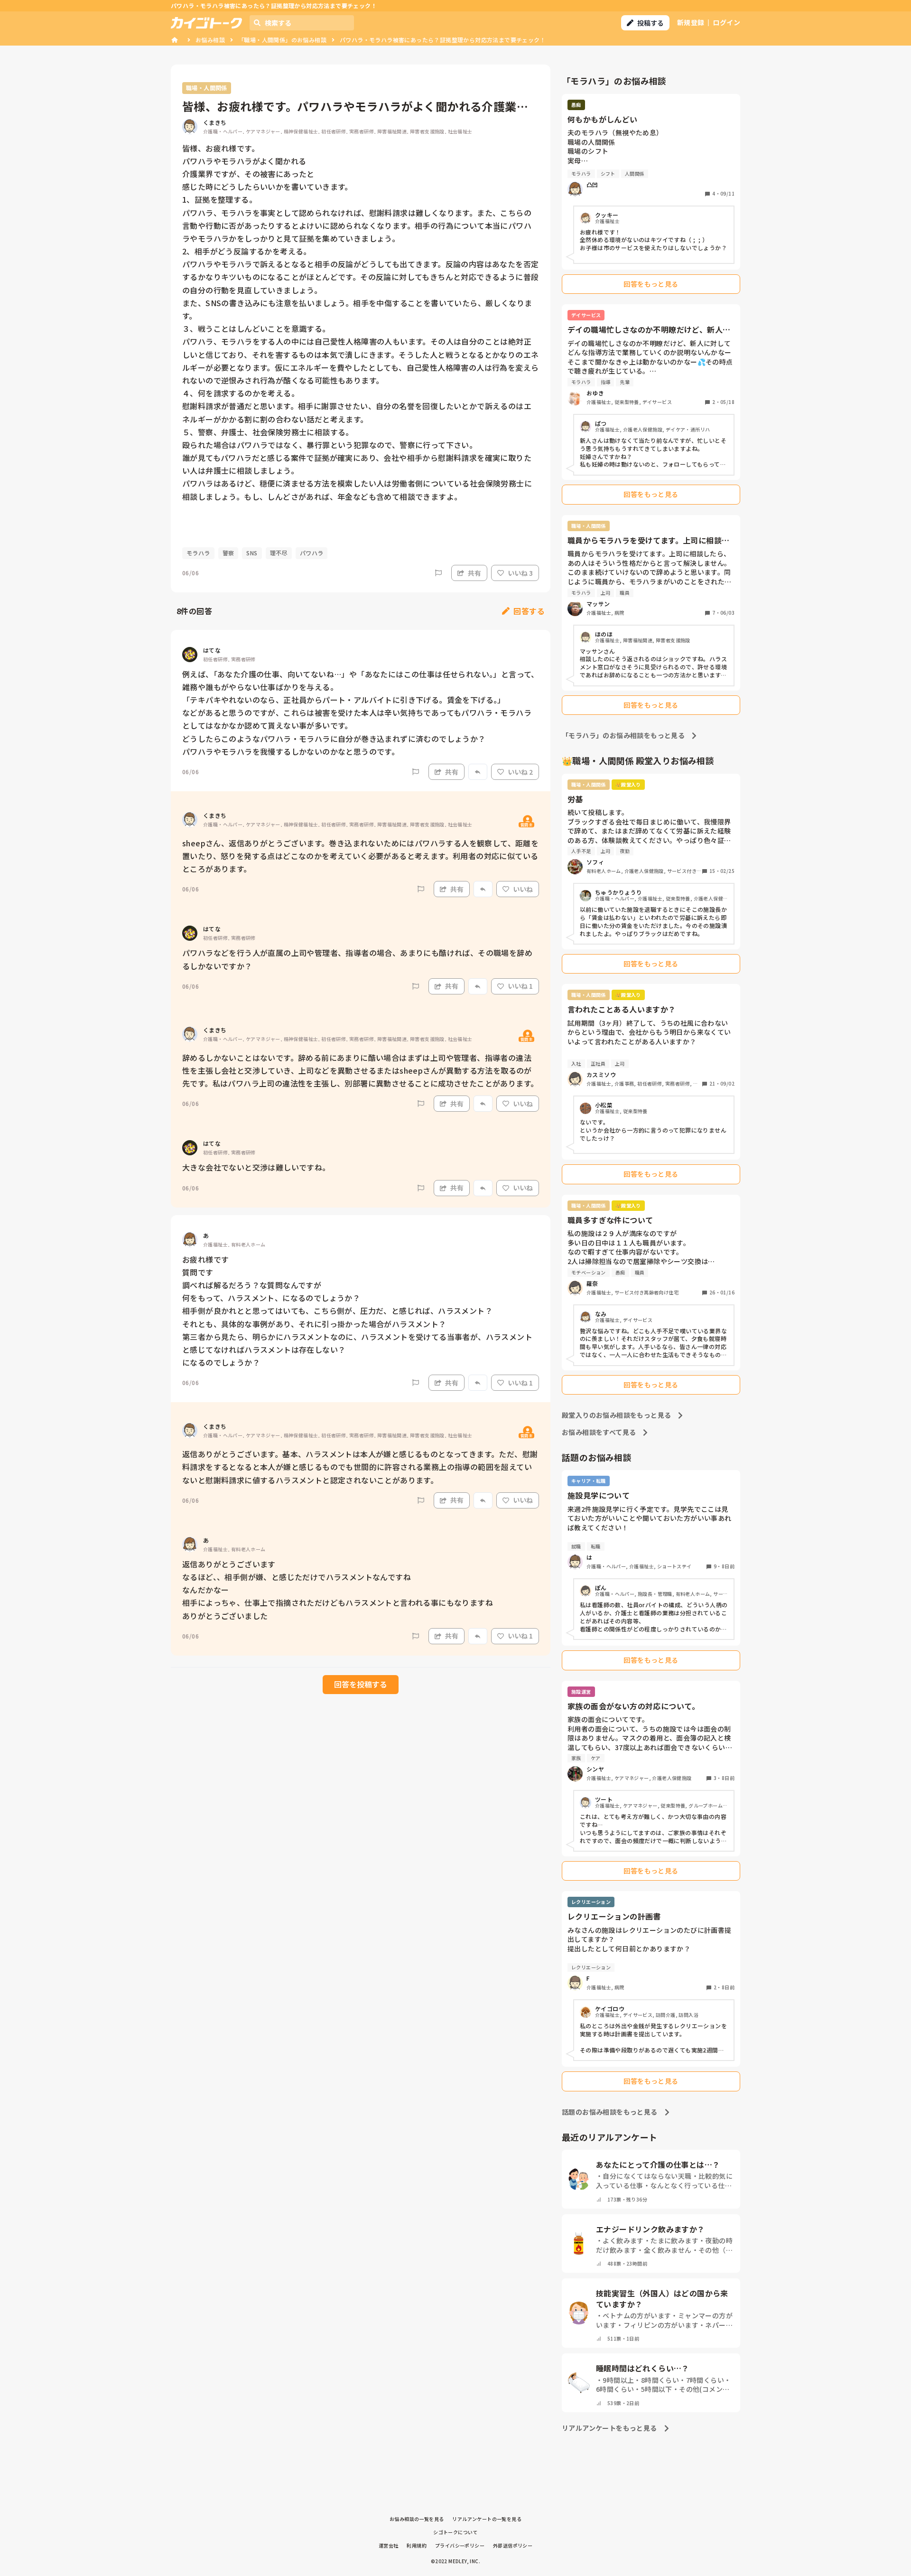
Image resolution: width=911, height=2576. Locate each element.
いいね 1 (520, 986)
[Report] (438, 573)
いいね (523, 889)
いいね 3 (520, 573)
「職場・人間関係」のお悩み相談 (282, 40)
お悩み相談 (210, 40)
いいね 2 (520, 772)
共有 (474, 573)
